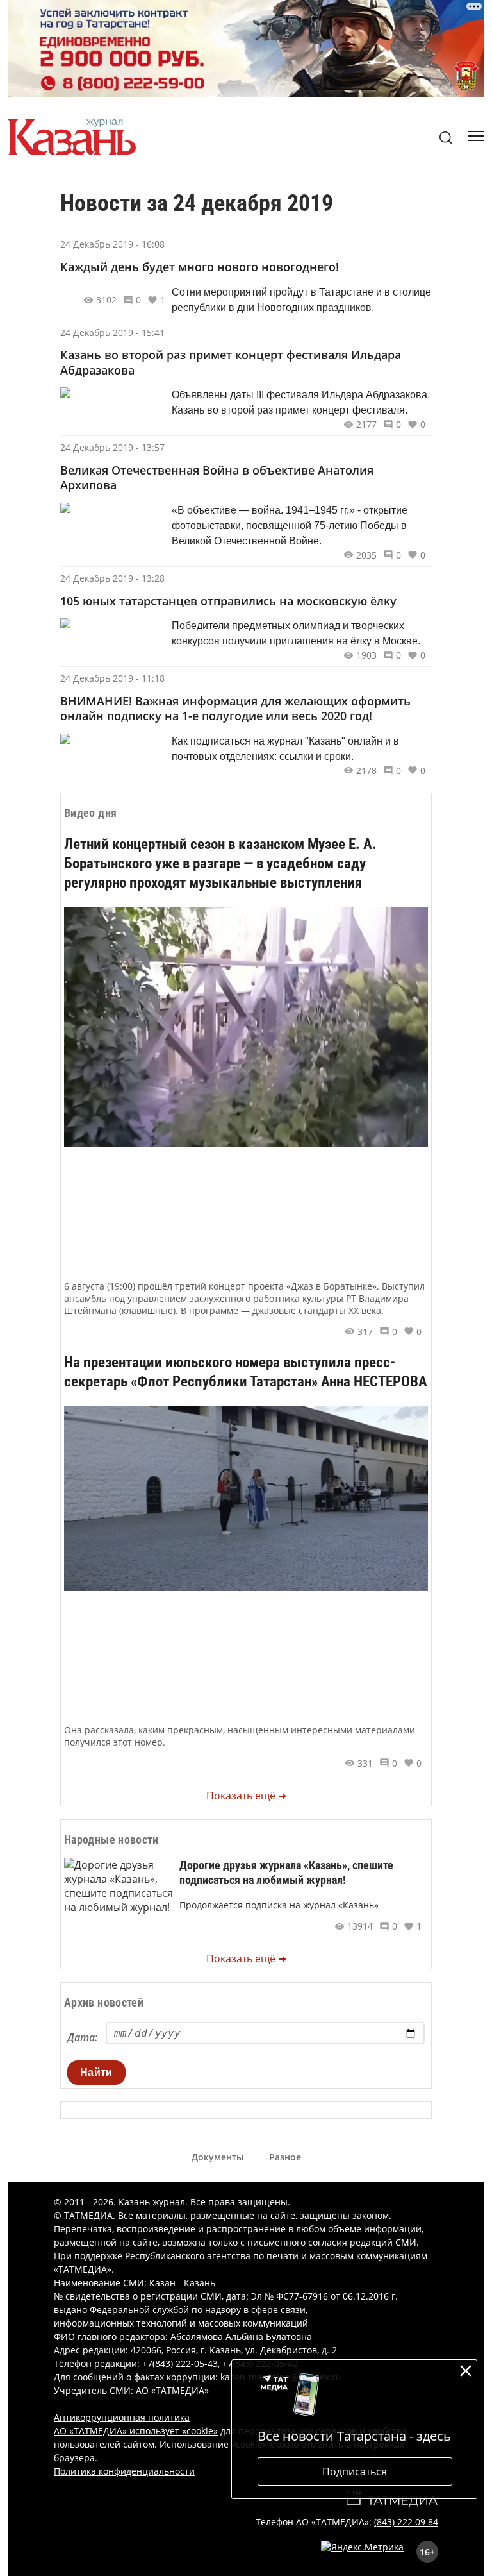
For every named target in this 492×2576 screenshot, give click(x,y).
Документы (217, 2157)
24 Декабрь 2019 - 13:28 (112, 578)
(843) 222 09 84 (406, 2522)
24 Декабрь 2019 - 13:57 (112, 447)
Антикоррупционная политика (122, 2417)
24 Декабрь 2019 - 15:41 (112, 333)
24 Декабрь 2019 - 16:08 (112, 244)
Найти (96, 2072)
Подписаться (355, 2471)
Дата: (82, 2037)
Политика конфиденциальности (124, 2471)
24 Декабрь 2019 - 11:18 (112, 678)
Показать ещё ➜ (246, 1796)
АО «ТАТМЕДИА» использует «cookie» (136, 2431)
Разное (285, 2157)
